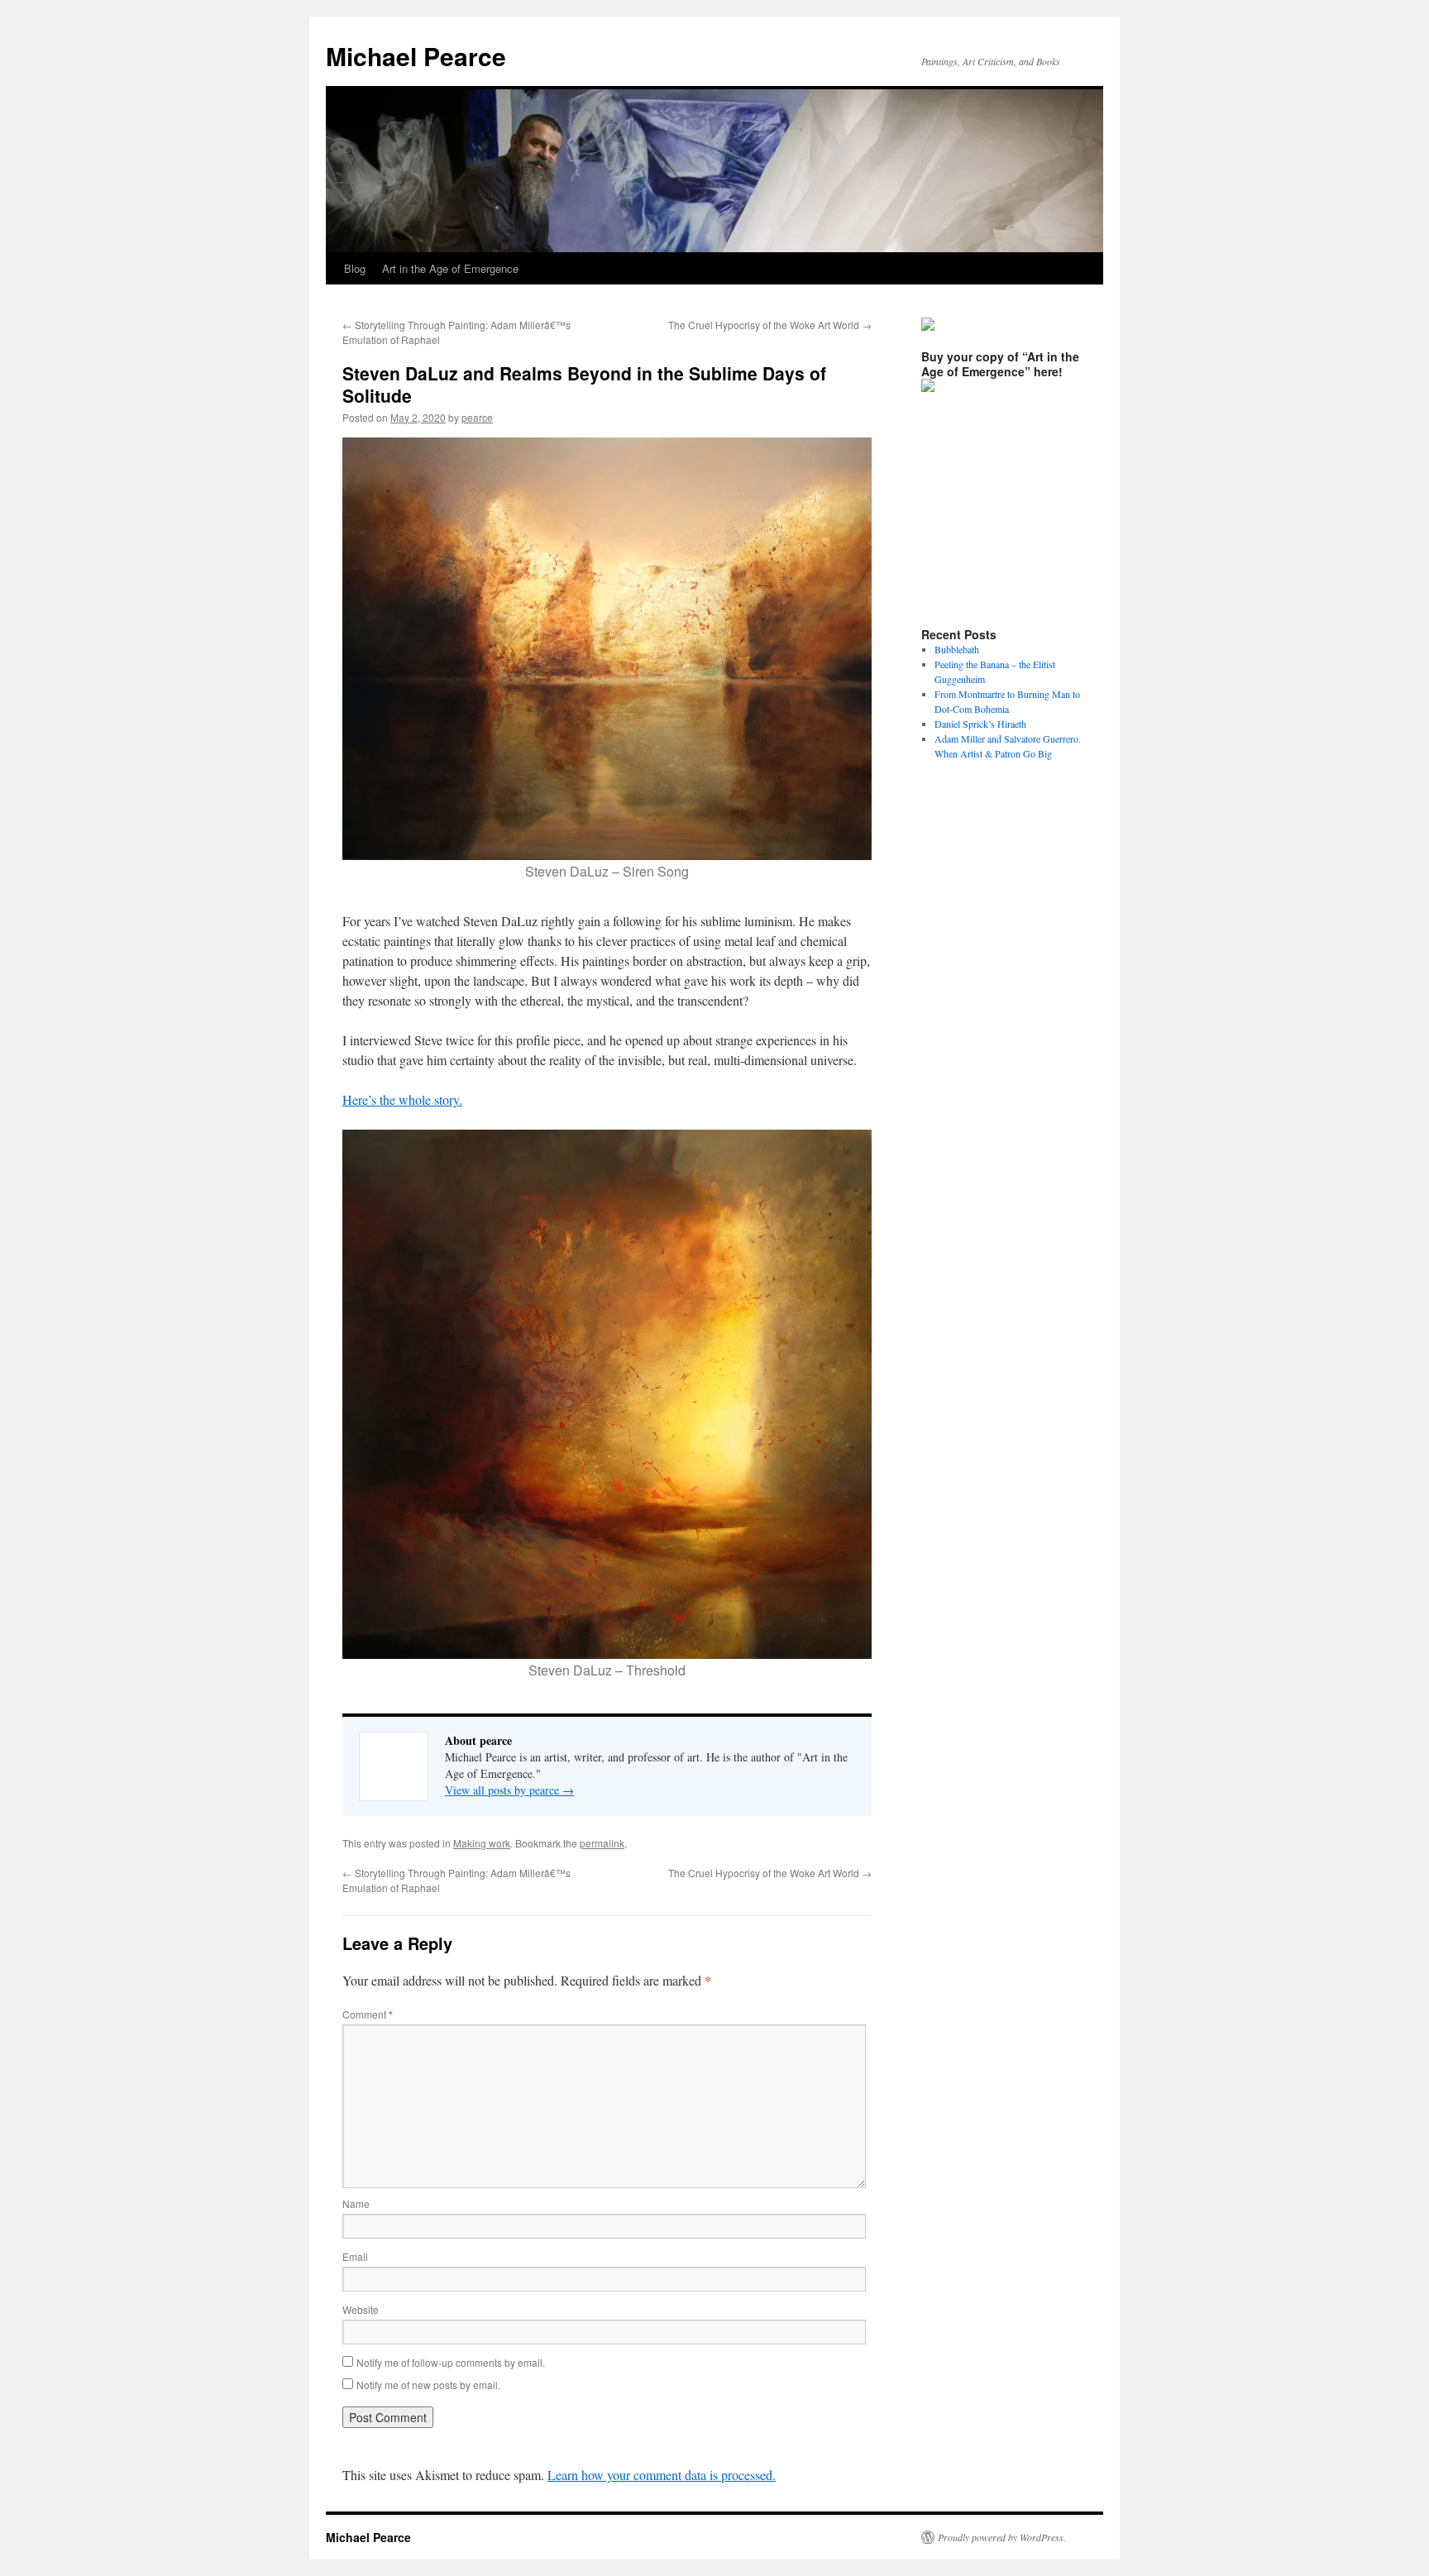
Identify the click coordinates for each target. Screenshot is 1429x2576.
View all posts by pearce (509, 1790)
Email (355, 2256)
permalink (602, 1843)
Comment (368, 2014)
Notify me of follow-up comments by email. (451, 2362)
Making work (482, 1843)
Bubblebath (957, 649)
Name (356, 2203)
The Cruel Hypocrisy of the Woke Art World (770, 325)
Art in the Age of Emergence (450, 268)
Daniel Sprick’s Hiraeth (980, 724)
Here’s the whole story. (402, 1099)
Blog (355, 268)
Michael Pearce (416, 56)
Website (361, 2309)
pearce (477, 417)
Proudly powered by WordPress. (1002, 2537)
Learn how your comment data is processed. (662, 2475)
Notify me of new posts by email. (428, 2385)
